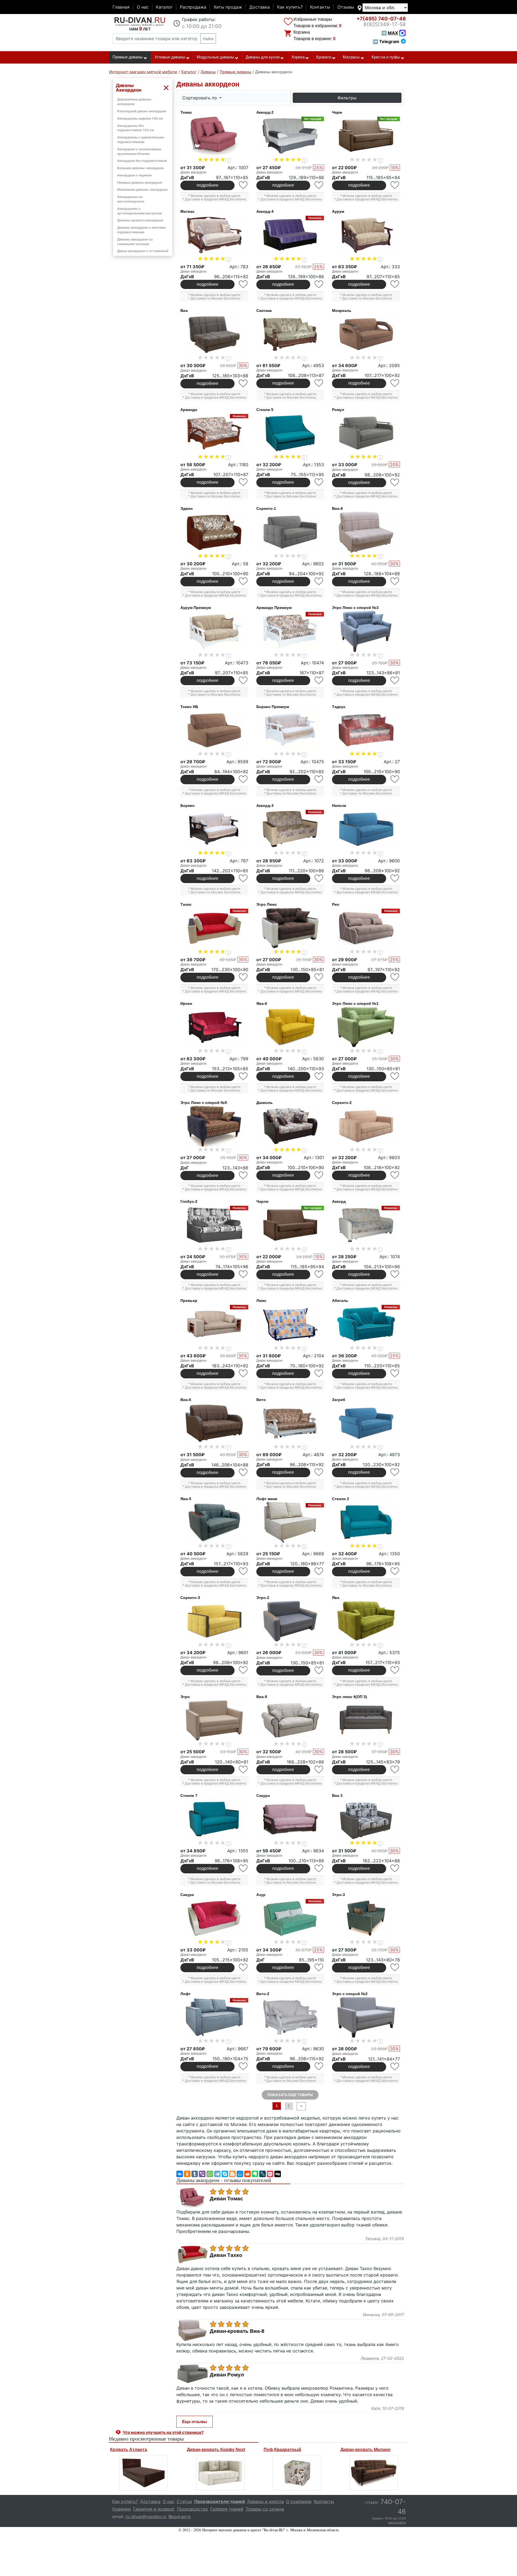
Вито (261, 1400)
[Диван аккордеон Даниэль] (290, 1126)
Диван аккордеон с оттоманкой (143, 251)
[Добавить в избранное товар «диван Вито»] (319, 1472)
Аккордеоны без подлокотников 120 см (135, 128)
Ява (336, 1598)
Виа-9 (262, 1697)
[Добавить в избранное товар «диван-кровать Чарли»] (319, 1274)
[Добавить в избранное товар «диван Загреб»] (395, 1472)
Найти (208, 39)
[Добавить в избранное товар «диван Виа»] (244, 383)
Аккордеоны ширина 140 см (140, 118)
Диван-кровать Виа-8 (237, 2331)
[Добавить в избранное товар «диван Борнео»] (244, 878)
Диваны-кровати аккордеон (140, 220)
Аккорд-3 (265, 806)
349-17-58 (385, 24)
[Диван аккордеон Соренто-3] (214, 1621)
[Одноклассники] (187, 2174)
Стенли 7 (189, 1796)
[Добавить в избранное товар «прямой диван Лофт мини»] (319, 1571)
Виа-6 (186, 1400)
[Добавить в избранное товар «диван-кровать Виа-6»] (244, 1472)
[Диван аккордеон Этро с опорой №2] (366, 2017)
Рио (336, 904)
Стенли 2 (340, 1499)
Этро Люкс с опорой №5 (204, 1103)
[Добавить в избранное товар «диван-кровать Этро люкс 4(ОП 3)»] (395, 1770)
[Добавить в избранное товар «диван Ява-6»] (319, 1076)
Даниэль (265, 1103)
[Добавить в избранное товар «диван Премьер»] (244, 1373)
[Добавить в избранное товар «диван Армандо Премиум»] (319, 680)
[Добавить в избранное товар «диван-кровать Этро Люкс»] (319, 977)
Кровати (324, 57)
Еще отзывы (195, 2422)
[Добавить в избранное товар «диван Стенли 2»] (395, 1571)
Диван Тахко (226, 2255)
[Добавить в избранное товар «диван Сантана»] (319, 383)
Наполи (339, 806)
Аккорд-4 (265, 211)
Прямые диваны (128, 57)
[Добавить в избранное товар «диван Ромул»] (395, 482)
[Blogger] (232, 2174)
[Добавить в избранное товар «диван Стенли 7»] (244, 1868)
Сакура (263, 1796)
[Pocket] (270, 2174)
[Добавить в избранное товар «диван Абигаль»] (395, 1373)
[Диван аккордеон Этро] (214, 1720)
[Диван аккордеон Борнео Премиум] (290, 730)
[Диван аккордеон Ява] (366, 1621)
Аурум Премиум (196, 608)
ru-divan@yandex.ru (146, 2516)
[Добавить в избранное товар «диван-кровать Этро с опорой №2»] (395, 2067)
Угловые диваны (170, 57)
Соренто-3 (190, 1598)
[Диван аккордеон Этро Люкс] (290, 928)
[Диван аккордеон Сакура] (290, 1819)
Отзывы (346, 7)
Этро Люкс (267, 904)
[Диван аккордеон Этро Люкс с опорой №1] (366, 1027)
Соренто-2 (342, 1103)
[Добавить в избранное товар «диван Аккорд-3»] (319, 878)
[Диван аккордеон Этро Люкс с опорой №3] (366, 631)
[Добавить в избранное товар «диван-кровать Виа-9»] (319, 1770)
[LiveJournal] (263, 2174)
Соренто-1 (266, 508)
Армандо (189, 410)
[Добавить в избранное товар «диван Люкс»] (319, 1373)
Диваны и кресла (266, 2501)
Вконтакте (180, 2516)
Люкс (261, 1301)
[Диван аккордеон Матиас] (214, 235)
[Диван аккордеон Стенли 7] (214, 1819)
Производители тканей (220, 2501)
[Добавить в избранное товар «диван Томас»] (244, 185)
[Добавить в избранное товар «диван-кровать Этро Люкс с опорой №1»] (395, 1076)
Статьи (184, 2501)
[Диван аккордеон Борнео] (214, 829)
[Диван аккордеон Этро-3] (366, 1918)
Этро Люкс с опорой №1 (355, 1003)
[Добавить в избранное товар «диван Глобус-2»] (244, 1274)
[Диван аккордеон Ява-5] (214, 1522)
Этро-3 (338, 1895)
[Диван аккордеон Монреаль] (366, 334)
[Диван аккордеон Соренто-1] (290, 532)
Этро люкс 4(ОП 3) (350, 1697)
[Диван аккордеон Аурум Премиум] (214, 631)
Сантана (264, 311)
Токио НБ (189, 707)
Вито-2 (263, 1994)
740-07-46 (381, 19)
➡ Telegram (386, 41)
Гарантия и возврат (154, 2509)
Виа (184, 311)
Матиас (187, 211)
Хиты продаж (228, 7)
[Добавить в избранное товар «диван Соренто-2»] (395, 1175)
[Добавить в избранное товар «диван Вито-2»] (319, 2066)
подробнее (207, 185)
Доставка (260, 7)
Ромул (338, 410)
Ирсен (186, 1003)
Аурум (338, 211)
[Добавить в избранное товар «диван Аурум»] (395, 284)
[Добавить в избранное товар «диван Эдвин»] (244, 581)
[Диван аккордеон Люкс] (290, 1324)
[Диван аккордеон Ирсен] (214, 1027)
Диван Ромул (227, 2375)
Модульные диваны (215, 57)
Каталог (164, 7)
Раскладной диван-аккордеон (142, 111)
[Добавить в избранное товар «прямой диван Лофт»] (244, 2066)
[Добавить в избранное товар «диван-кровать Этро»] (244, 1770)
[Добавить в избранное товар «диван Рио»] (395, 977)
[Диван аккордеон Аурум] (366, 235)
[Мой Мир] (240, 2174)
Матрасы (351, 57)
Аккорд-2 (265, 112)
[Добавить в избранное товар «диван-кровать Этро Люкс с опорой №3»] (395, 680)
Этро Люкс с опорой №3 (355, 608)
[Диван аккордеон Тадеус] (366, 730)
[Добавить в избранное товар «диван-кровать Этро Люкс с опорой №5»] (244, 1175)
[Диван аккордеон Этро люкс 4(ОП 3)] (366, 1720)
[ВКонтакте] (180, 2174)
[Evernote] (255, 2174)
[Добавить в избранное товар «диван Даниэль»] (319, 1175)
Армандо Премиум (274, 608)
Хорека (298, 57)
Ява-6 (262, 1003)
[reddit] (247, 2174)
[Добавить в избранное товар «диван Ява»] (395, 1670)
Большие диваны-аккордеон (140, 168)
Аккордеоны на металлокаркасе (131, 199)
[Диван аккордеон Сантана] (290, 334)
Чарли (262, 1201)
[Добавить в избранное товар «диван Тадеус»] (395, 779)
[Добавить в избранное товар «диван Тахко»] (244, 977)
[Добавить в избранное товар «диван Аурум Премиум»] (244, 680)
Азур (261, 1895)
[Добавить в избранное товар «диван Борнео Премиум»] (319, 779)
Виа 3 (337, 1796)
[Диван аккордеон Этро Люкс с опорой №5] (214, 1126)
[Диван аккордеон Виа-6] (214, 1423)
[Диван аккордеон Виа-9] (290, 1720)
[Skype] (225, 2174)
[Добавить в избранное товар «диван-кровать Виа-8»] (395, 581)
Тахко (186, 904)
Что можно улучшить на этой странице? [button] (163, 2432)
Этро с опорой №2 (350, 1994)
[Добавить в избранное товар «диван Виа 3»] (395, 1868)
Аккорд (339, 1201)
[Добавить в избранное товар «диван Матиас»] (244, 284)
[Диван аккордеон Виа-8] (366, 532)
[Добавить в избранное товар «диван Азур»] (319, 1967)
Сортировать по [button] (200, 98)
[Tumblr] (195, 2174)
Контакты (320, 7)
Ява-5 (186, 1499)
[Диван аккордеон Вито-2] (290, 2017)
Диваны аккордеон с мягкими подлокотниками (141, 230)
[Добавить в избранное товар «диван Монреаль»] (395, 383)
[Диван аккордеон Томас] (214, 136)
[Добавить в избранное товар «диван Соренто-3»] (244, 1670)
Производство (193, 2509)
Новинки (122, 2509)
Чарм (337, 112)
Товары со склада (265, 2509)
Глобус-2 (189, 1201)
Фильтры (347, 98)
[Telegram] (217, 2174)
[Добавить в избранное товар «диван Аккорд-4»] (319, 284)
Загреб (339, 1400)
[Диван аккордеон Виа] (214, 334)
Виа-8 (337, 508)
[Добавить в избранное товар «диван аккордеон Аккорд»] (395, 1274)
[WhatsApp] (210, 2174)
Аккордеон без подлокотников (142, 161)
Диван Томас (226, 2199)
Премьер (189, 1301)
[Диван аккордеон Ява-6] (290, 1027)
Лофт (186, 1994)
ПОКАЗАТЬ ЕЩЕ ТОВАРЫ (290, 2095)
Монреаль (342, 311)
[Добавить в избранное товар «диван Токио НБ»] (244, 779)
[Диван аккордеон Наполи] (366, 829)
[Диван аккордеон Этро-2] (290, 1621)
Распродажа (193, 7)
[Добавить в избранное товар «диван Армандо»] (244, 482)
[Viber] (202, 2174)
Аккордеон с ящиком (134, 175)
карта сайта (397, 2522)
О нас (143, 7)
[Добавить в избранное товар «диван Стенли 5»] (319, 482)
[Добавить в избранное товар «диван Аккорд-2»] (319, 185)
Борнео (188, 806)
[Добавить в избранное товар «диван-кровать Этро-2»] (319, 1670)
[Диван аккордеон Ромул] (366, 433)
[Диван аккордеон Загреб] (366, 1423)
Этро (185, 1697)
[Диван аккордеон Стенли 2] (366, 1522)
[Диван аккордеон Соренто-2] (366, 1126)
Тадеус (339, 707)
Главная (121, 7)
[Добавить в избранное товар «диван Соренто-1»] (319, 581)
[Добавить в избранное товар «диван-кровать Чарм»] (395, 185)
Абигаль (340, 1301)
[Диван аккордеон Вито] (290, 1423)
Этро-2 (263, 1598)
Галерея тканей (227, 2509)
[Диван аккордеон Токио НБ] (214, 730)
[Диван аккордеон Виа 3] (366, 1819)
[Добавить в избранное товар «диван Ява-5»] (244, 1571)
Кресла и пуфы (386, 57)
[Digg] (278, 2174)
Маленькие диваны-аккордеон (142, 189)
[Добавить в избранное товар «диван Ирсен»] (244, 1076)
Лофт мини (267, 1499)
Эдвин (186, 508)
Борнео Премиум (273, 707)
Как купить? (290, 7)
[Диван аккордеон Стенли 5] (290, 433)
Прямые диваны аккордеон (140, 182)
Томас (186, 112)
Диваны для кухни (263, 57)
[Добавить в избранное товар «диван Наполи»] (395, 878)
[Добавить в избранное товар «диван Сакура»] (319, 1868)
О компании (299, 2501)
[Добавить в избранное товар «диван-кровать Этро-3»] (395, 1967)
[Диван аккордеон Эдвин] (214, 532)
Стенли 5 (265, 410)
